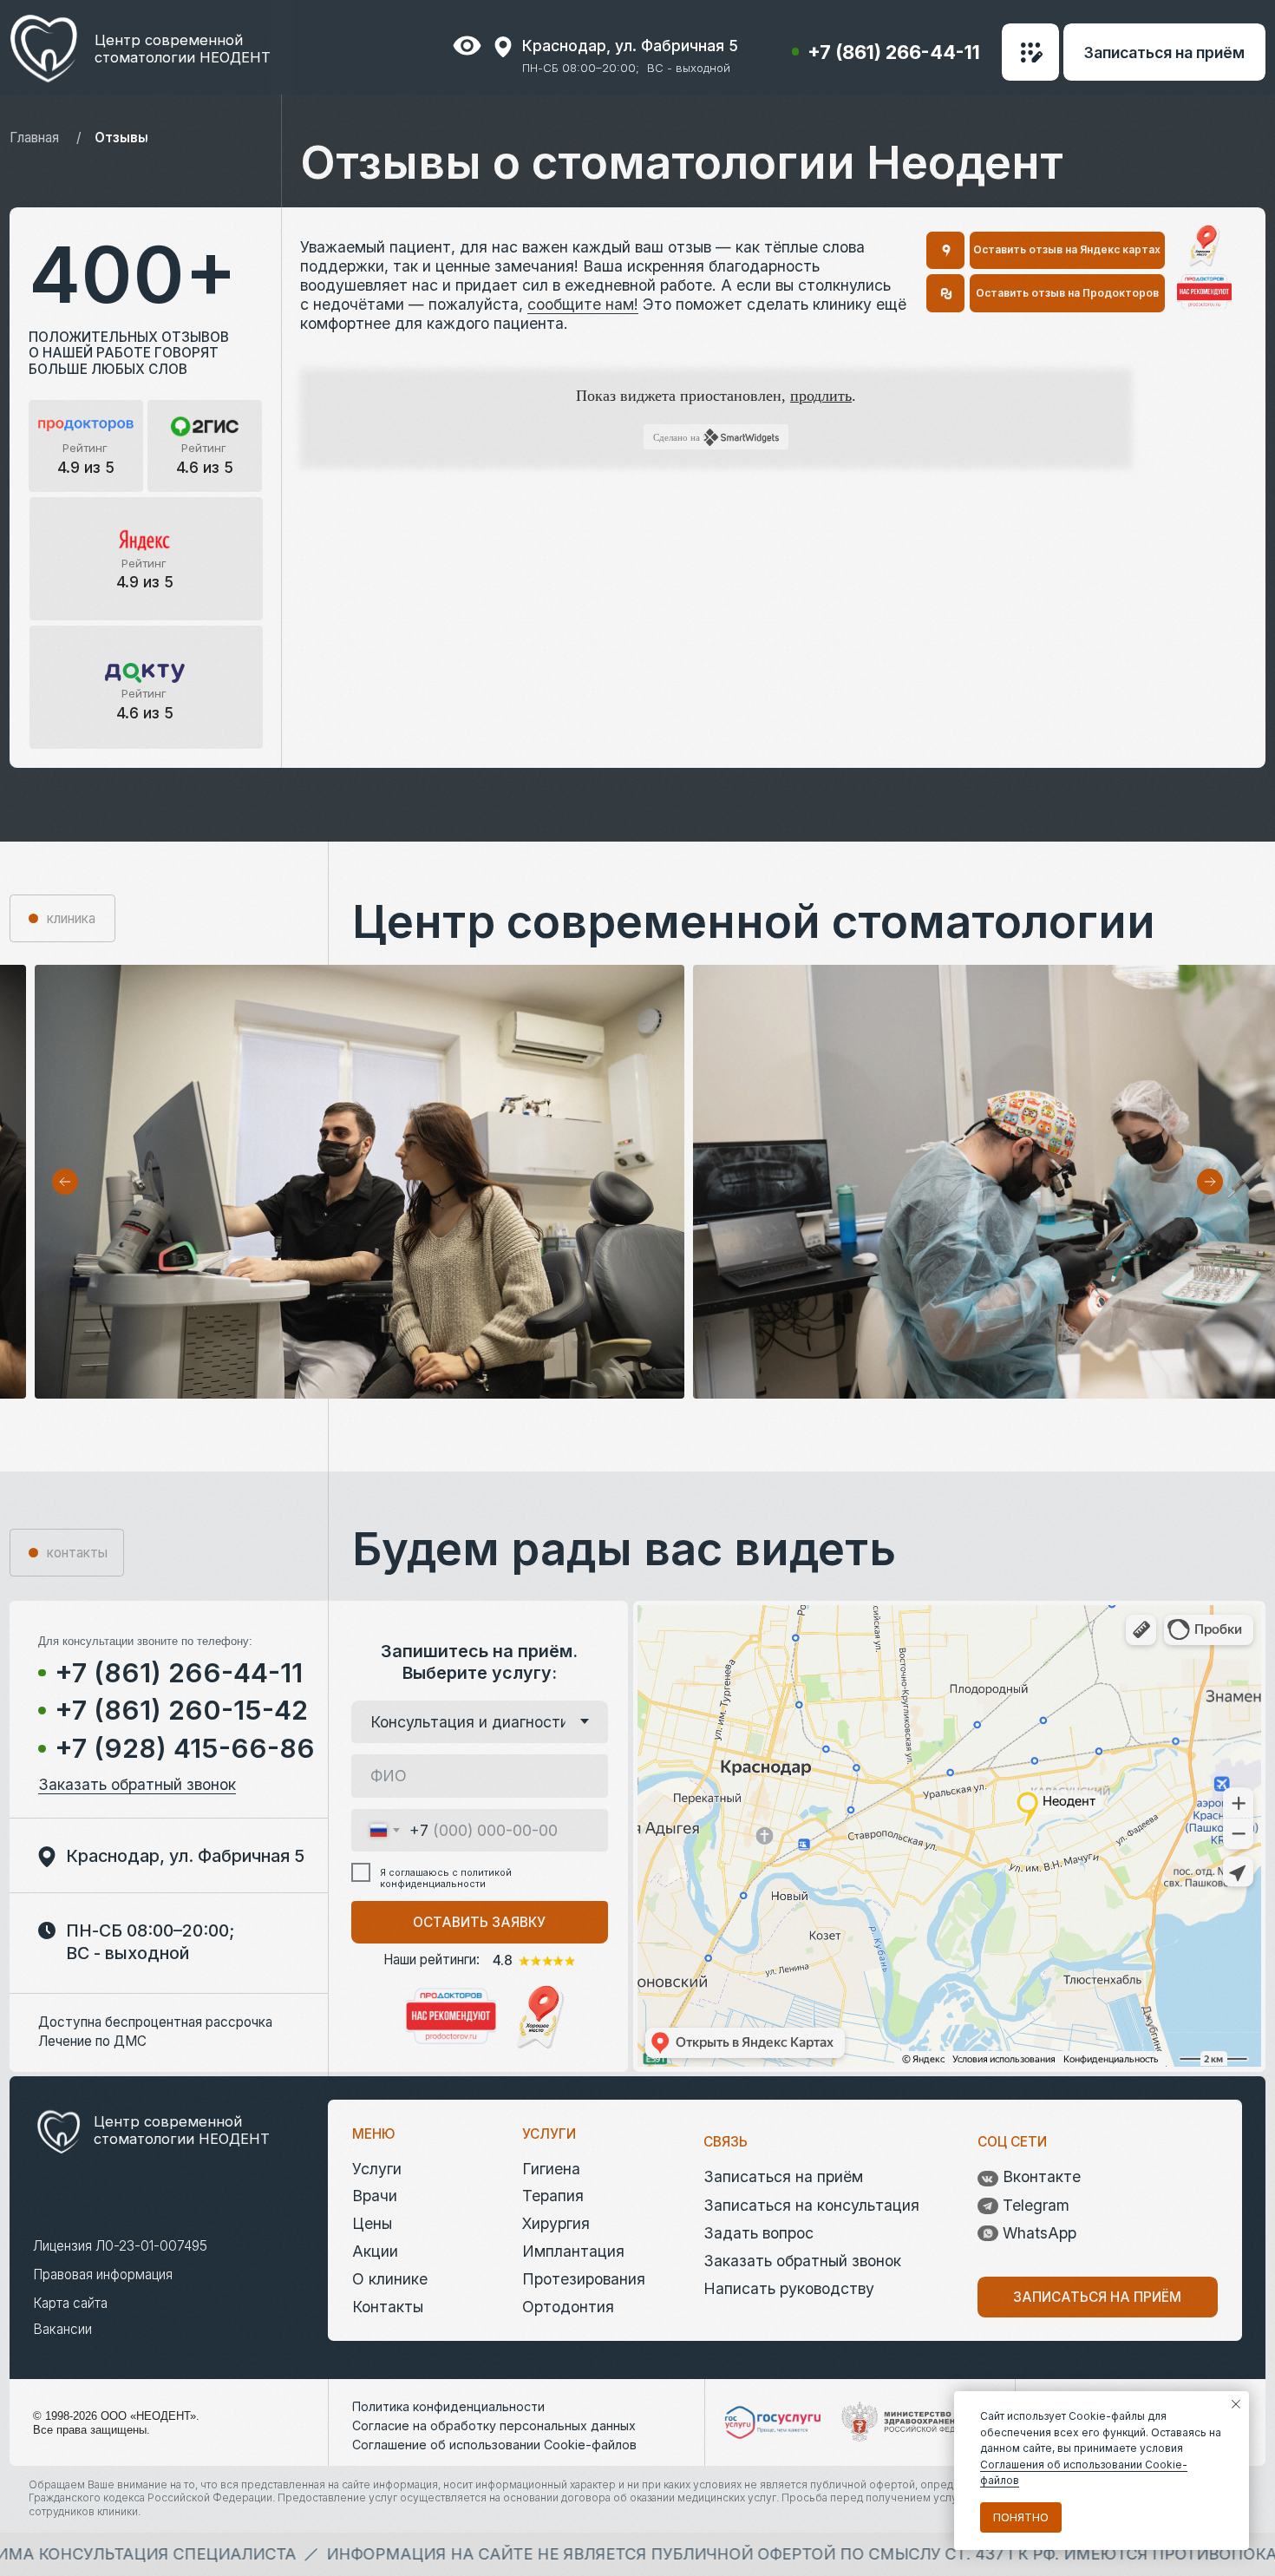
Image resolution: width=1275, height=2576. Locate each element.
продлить (821, 396)
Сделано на (677, 437)
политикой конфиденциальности (446, 1878)
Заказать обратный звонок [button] (137, 1784)
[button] (1030, 52)
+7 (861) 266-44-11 (894, 52)
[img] (1204, 292)
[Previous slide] (65, 1182)
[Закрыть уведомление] (1236, 2404)
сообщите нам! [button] (583, 304)
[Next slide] (1210, 1182)
